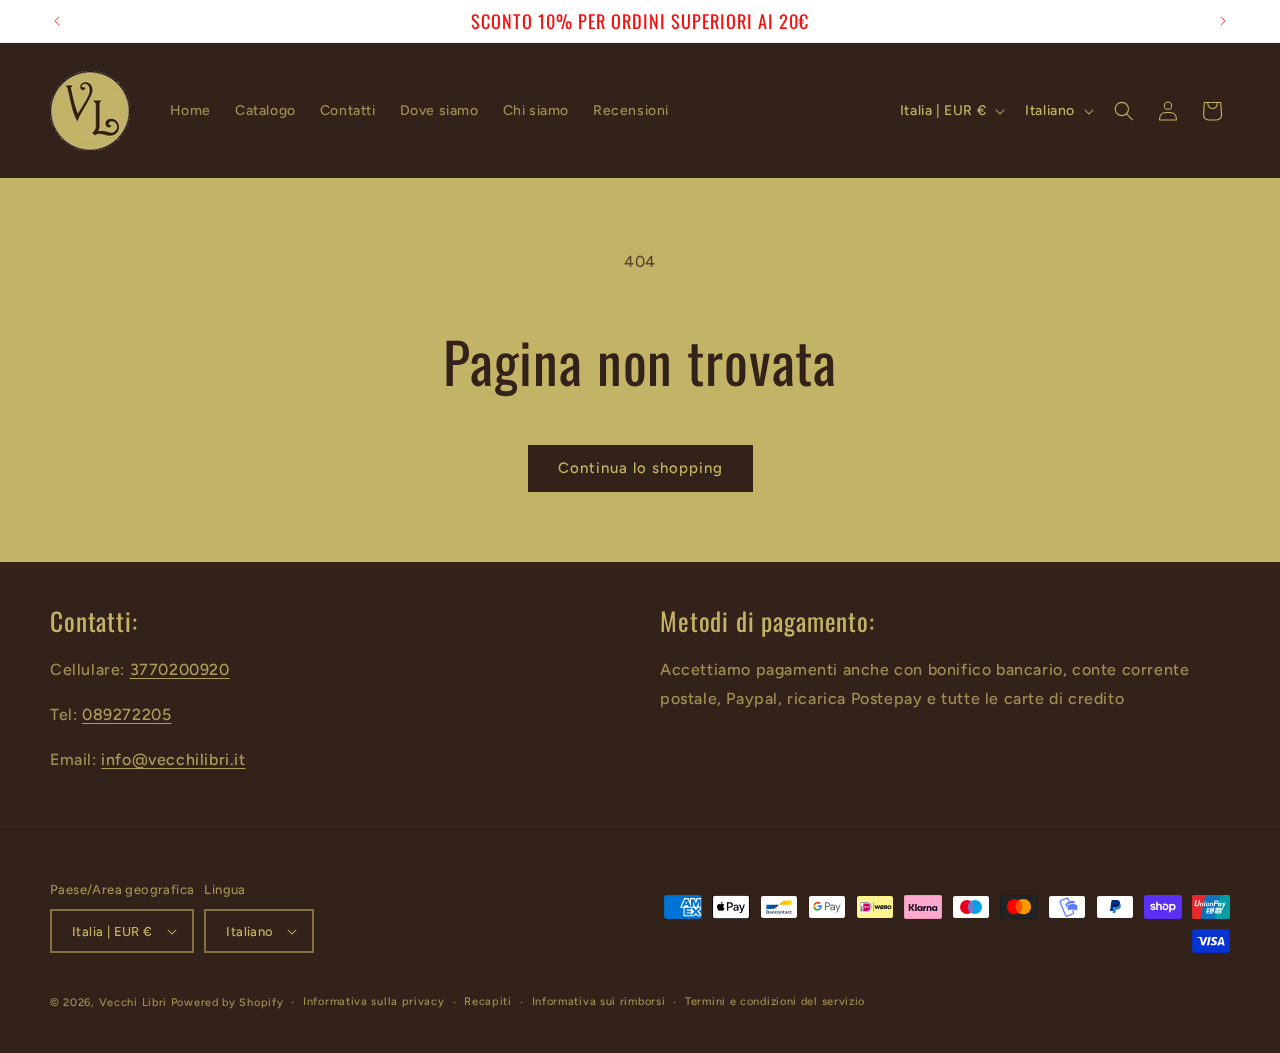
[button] (1124, 111)
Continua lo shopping (640, 468)
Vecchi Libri (133, 1002)
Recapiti (488, 1001)
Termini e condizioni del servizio (775, 1001)
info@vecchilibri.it (173, 759)
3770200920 (180, 669)
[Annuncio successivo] (1223, 21)
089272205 (126, 714)
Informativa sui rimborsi (599, 1001)
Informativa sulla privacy (374, 1001)
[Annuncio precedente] (57, 21)
